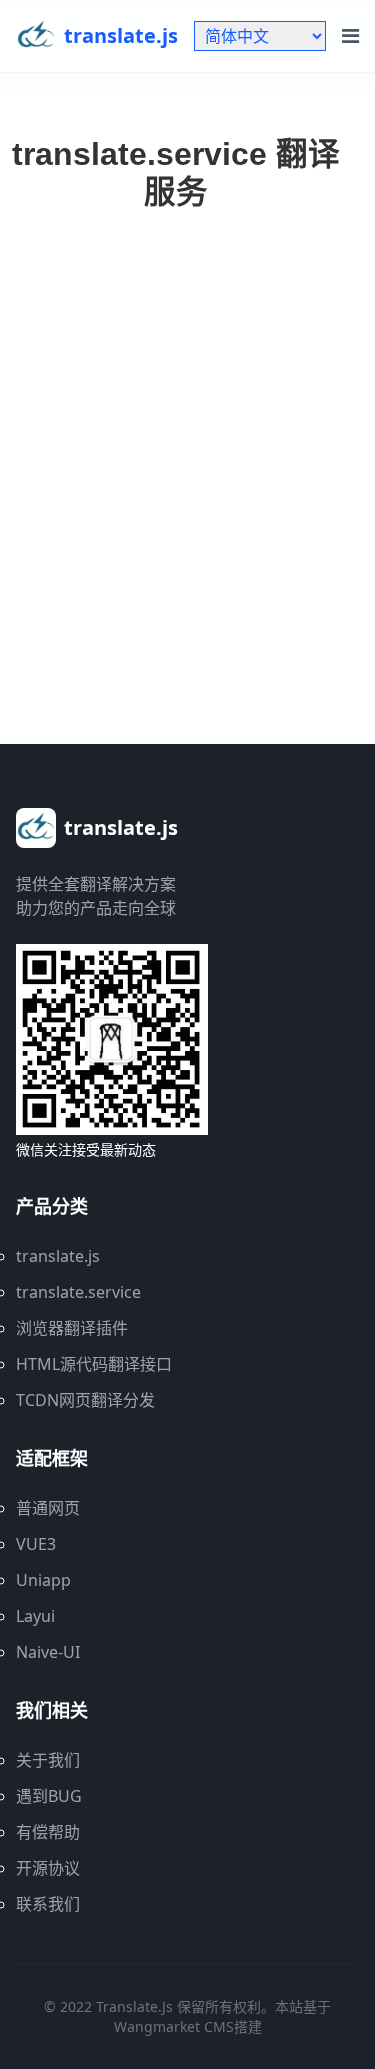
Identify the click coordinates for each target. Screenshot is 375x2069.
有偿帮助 (48, 1832)
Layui (35, 1616)
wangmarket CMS (174, 2026)
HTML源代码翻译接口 (94, 1364)
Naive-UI (48, 1652)
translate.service (78, 1292)
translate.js (58, 1256)
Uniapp (43, 1580)
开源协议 (48, 1868)
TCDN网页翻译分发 (85, 1400)
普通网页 (48, 1508)
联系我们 (48, 1904)
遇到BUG (49, 1796)
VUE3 (36, 1544)
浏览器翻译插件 (72, 1328)
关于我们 (48, 1760)
